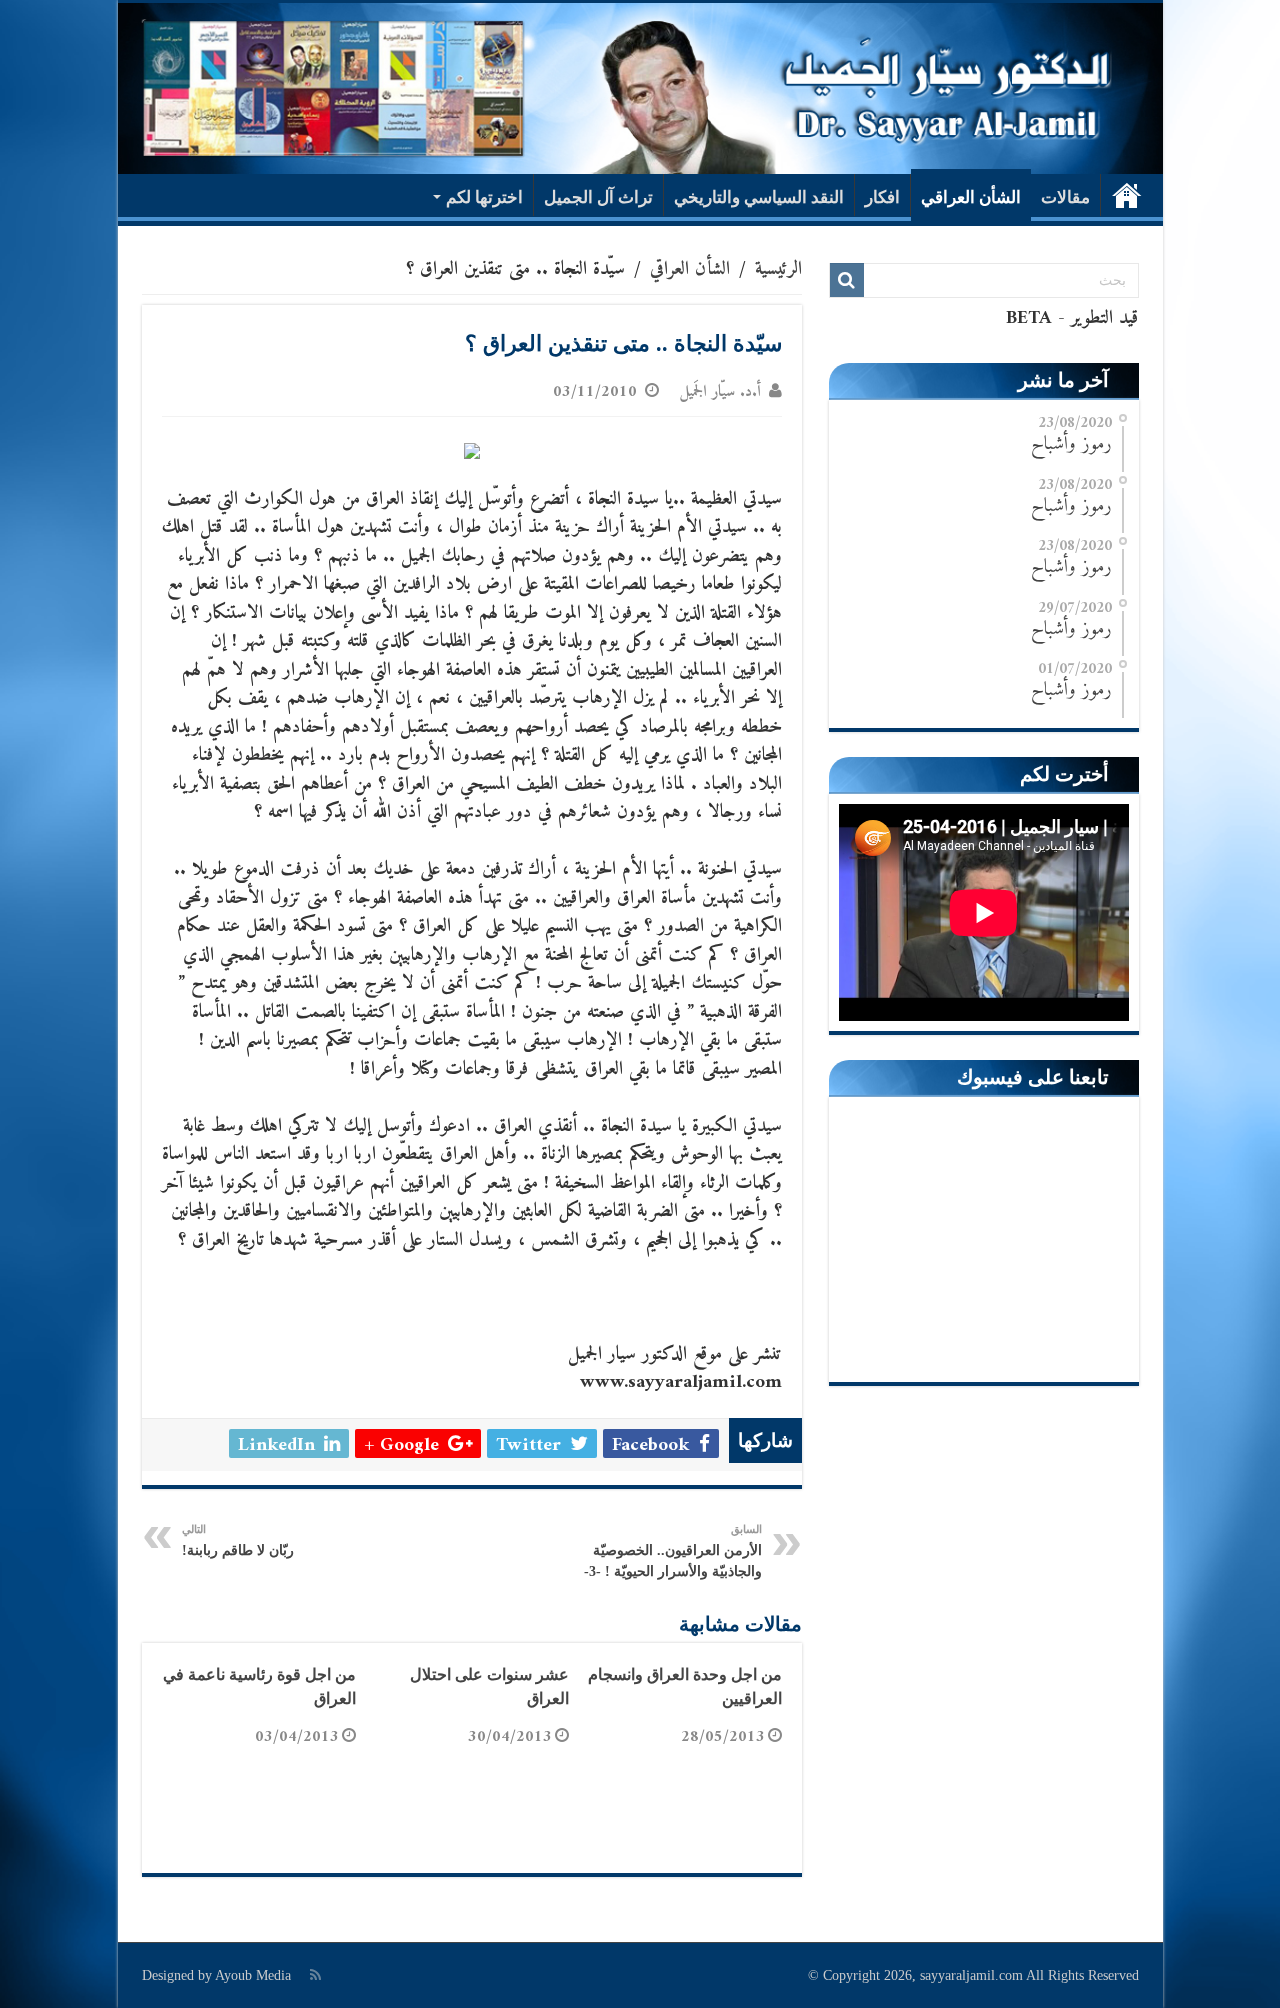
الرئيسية (1127, 195)
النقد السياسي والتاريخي (759, 197)
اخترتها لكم (484, 197)
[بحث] (847, 280)
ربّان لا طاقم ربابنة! (238, 1540)
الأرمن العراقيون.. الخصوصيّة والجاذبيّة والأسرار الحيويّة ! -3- (673, 1551)
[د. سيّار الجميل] (640, 88)
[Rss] (315, 1975)
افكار (882, 197)
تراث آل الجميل (598, 197)
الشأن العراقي (971, 197)
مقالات (1065, 197)
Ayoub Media (253, 1975)
